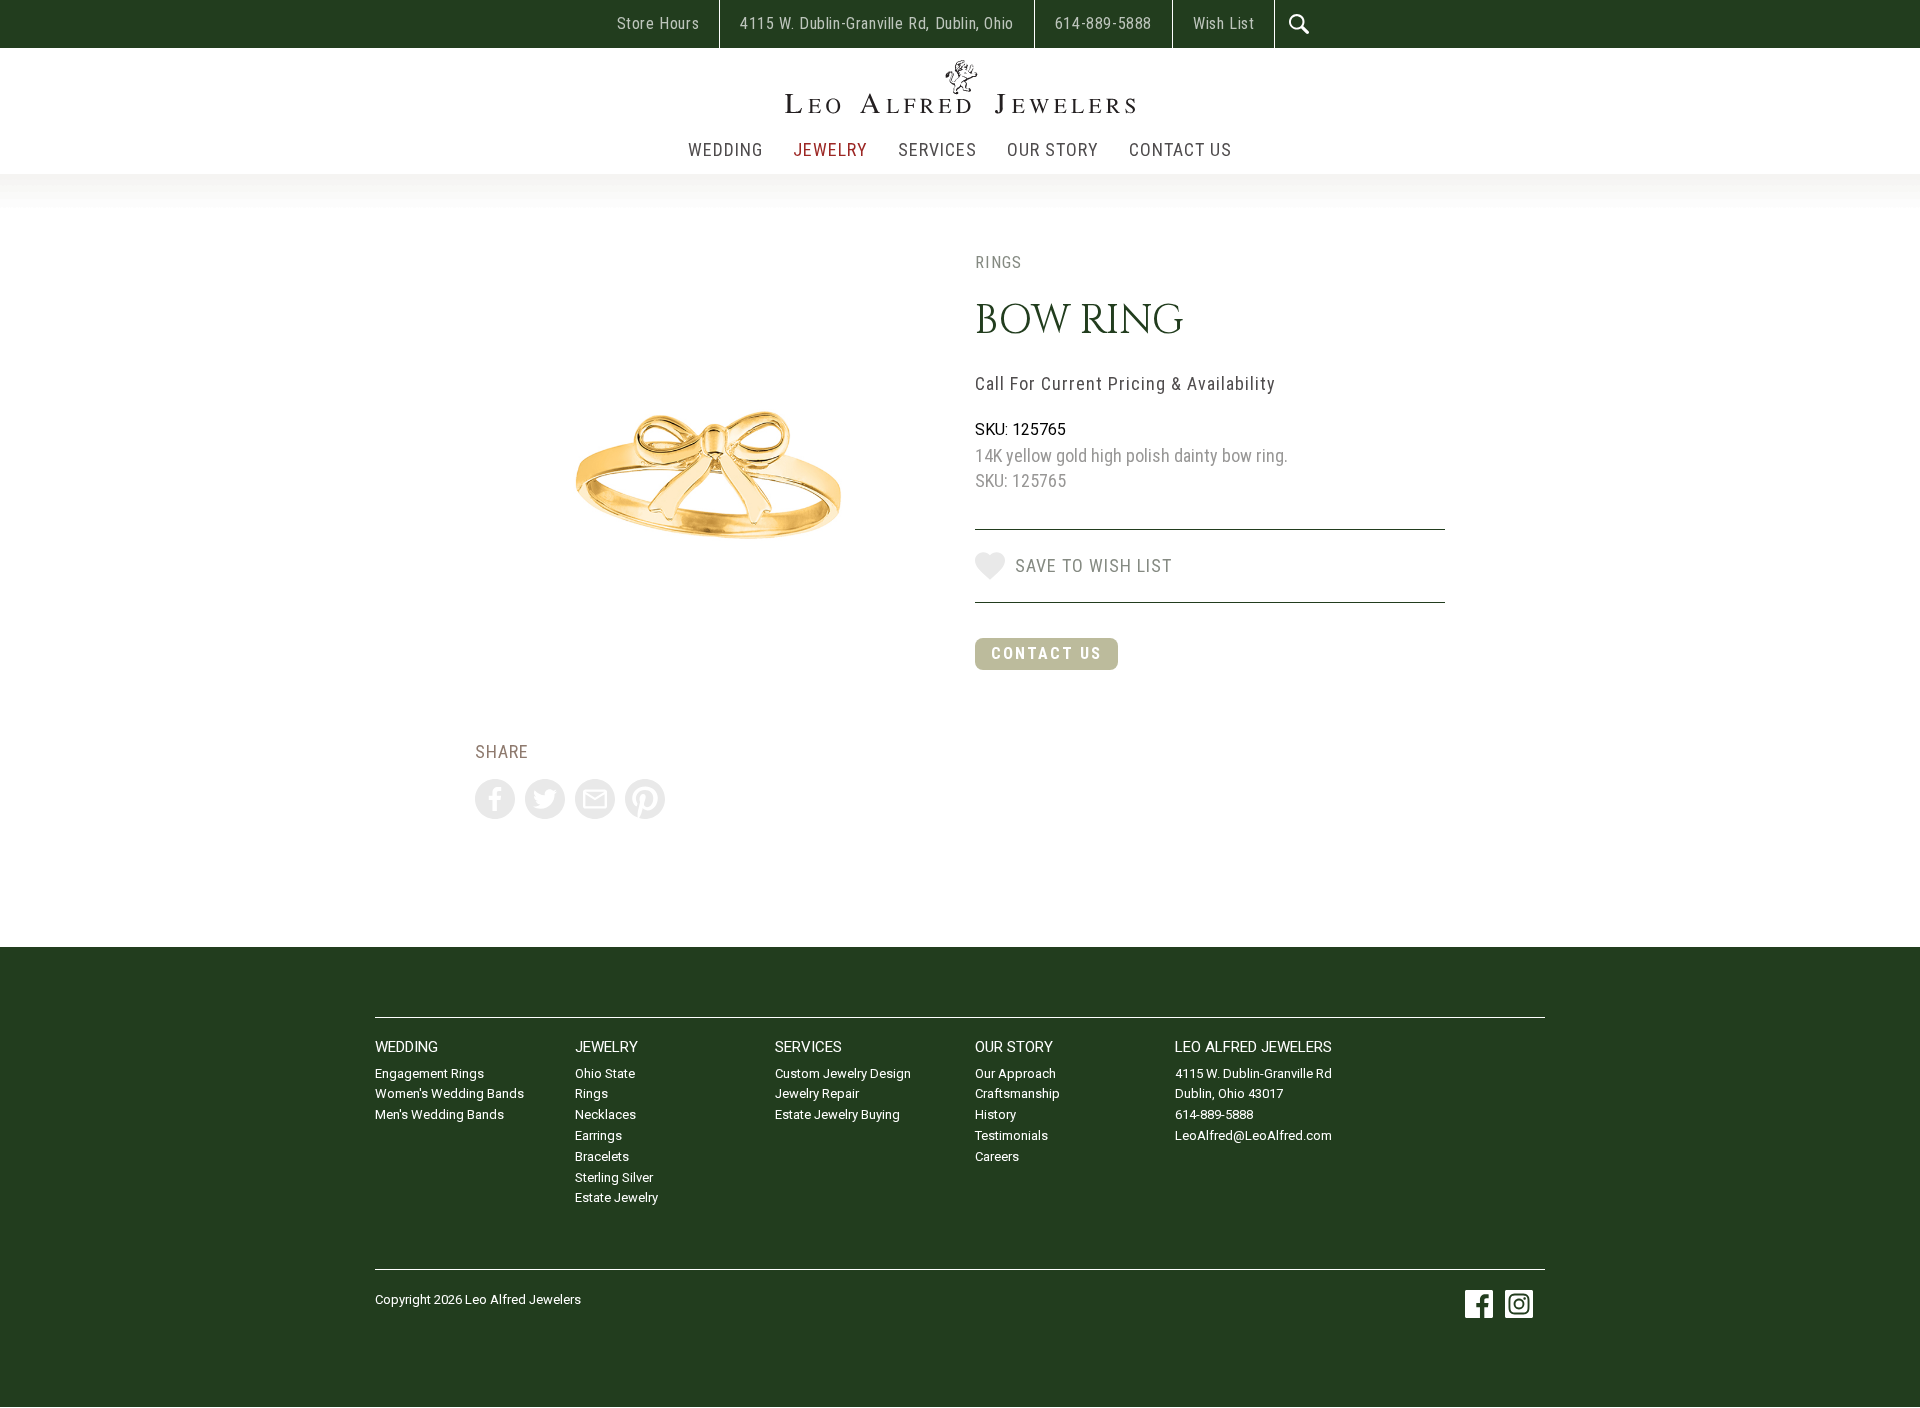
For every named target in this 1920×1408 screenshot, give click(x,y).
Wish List (1223, 23)
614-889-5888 (1103, 23)
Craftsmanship (1017, 1093)
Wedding (725, 149)
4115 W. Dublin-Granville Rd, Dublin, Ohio (877, 23)
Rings (998, 262)
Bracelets (602, 1156)
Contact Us (1180, 149)
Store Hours (658, 23)
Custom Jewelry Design (843, 1073)
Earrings (598, 1135)
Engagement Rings (429, 1073)
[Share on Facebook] (495, 799)
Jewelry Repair (817, 1093)
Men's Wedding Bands (439, 1114)
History (995, 1114)
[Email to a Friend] (595, 799)
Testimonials (1011, 1135)
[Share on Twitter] (545, 799)
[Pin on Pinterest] (645, 799)
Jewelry (830, 149)
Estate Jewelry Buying (837, 1114)
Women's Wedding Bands (449, 1093)
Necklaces (605, 1114)
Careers (997, 1156)
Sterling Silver (614, 1177)
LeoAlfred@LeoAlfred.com (1253, 1135)
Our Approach (1015, 1073)
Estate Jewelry (616, 1197)
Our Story (1053, 149)
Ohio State (605, 1073)
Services (937, 149)
